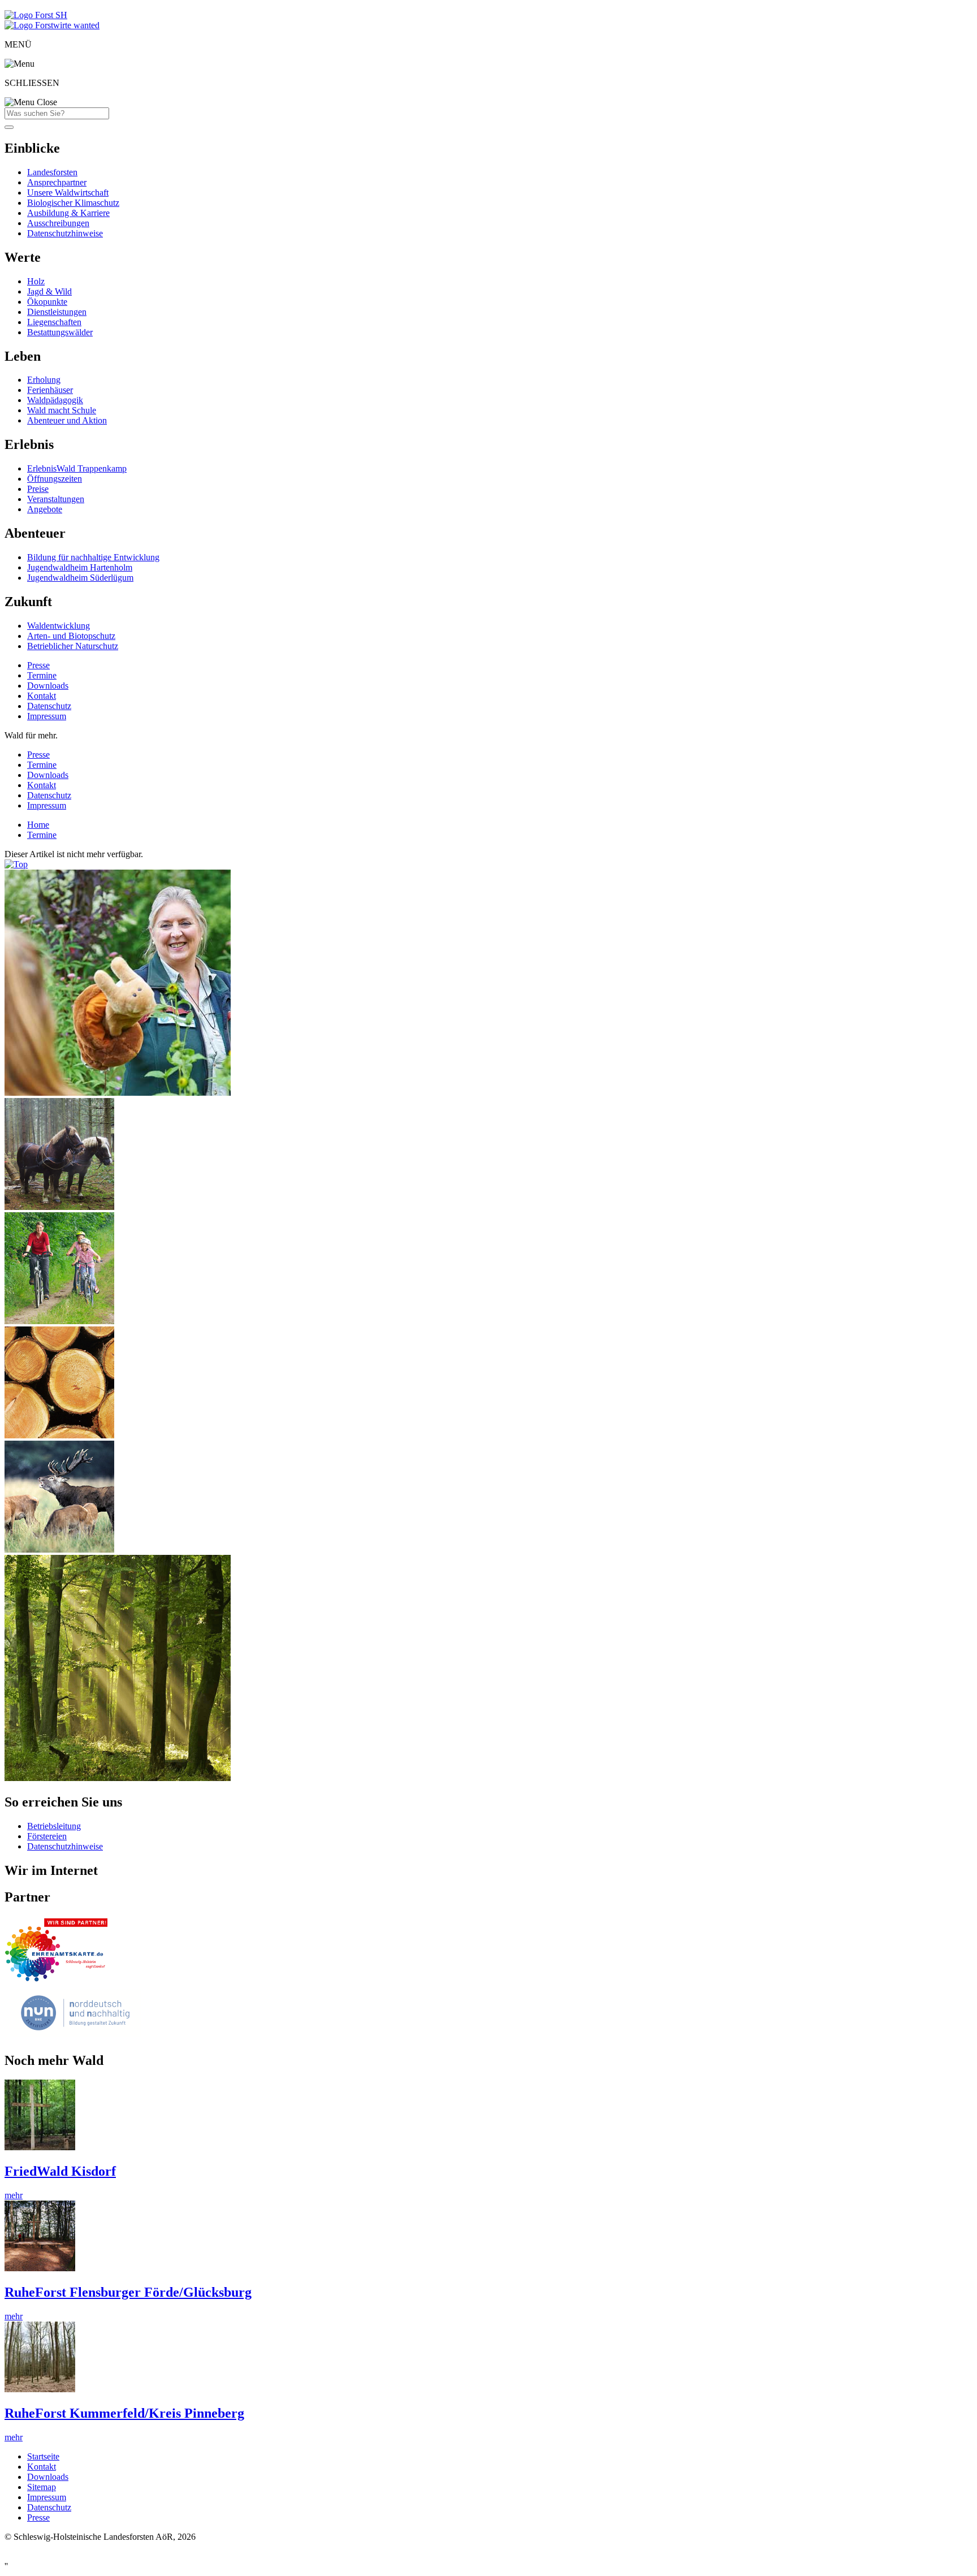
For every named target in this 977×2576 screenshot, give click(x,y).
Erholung (44, 380)
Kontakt (42, 696)
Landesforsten (52, 172)
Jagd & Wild (49, 291)
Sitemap (42, 2487)
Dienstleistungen (57, 312)
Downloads (48, 686)
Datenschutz (49, 706)
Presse (38, 665)
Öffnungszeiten (55, 479)
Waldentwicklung (59, 626)
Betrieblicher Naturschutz (73, 646)
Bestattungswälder (60, 332)
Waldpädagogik (55, 400)
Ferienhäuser (50, 390)
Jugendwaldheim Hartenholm (80, 567)
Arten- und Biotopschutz (71, 636)
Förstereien (47, 1836)
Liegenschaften (54, 322)
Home (38, 825)
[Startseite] (36, 15)
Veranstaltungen (56, 499)
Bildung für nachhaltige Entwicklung (93, 557)
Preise (38, 489)
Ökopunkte (47, 302)
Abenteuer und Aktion (67, 420)
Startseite (43, 2456)
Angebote (45, 509)
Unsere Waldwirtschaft (68, 193)
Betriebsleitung (54, 1826)
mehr (14, 2195)
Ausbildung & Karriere (68, 213)
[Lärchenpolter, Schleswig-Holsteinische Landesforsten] (59, 1435)
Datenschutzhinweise (65, 233)
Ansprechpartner (57, 182)
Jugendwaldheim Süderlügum (80, 578)
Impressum (47, 716)
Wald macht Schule (62, 410)
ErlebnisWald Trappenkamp (77, 468)
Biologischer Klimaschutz (73, 203)
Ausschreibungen (58, 223)
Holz (36, 281)
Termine (42, 675)
